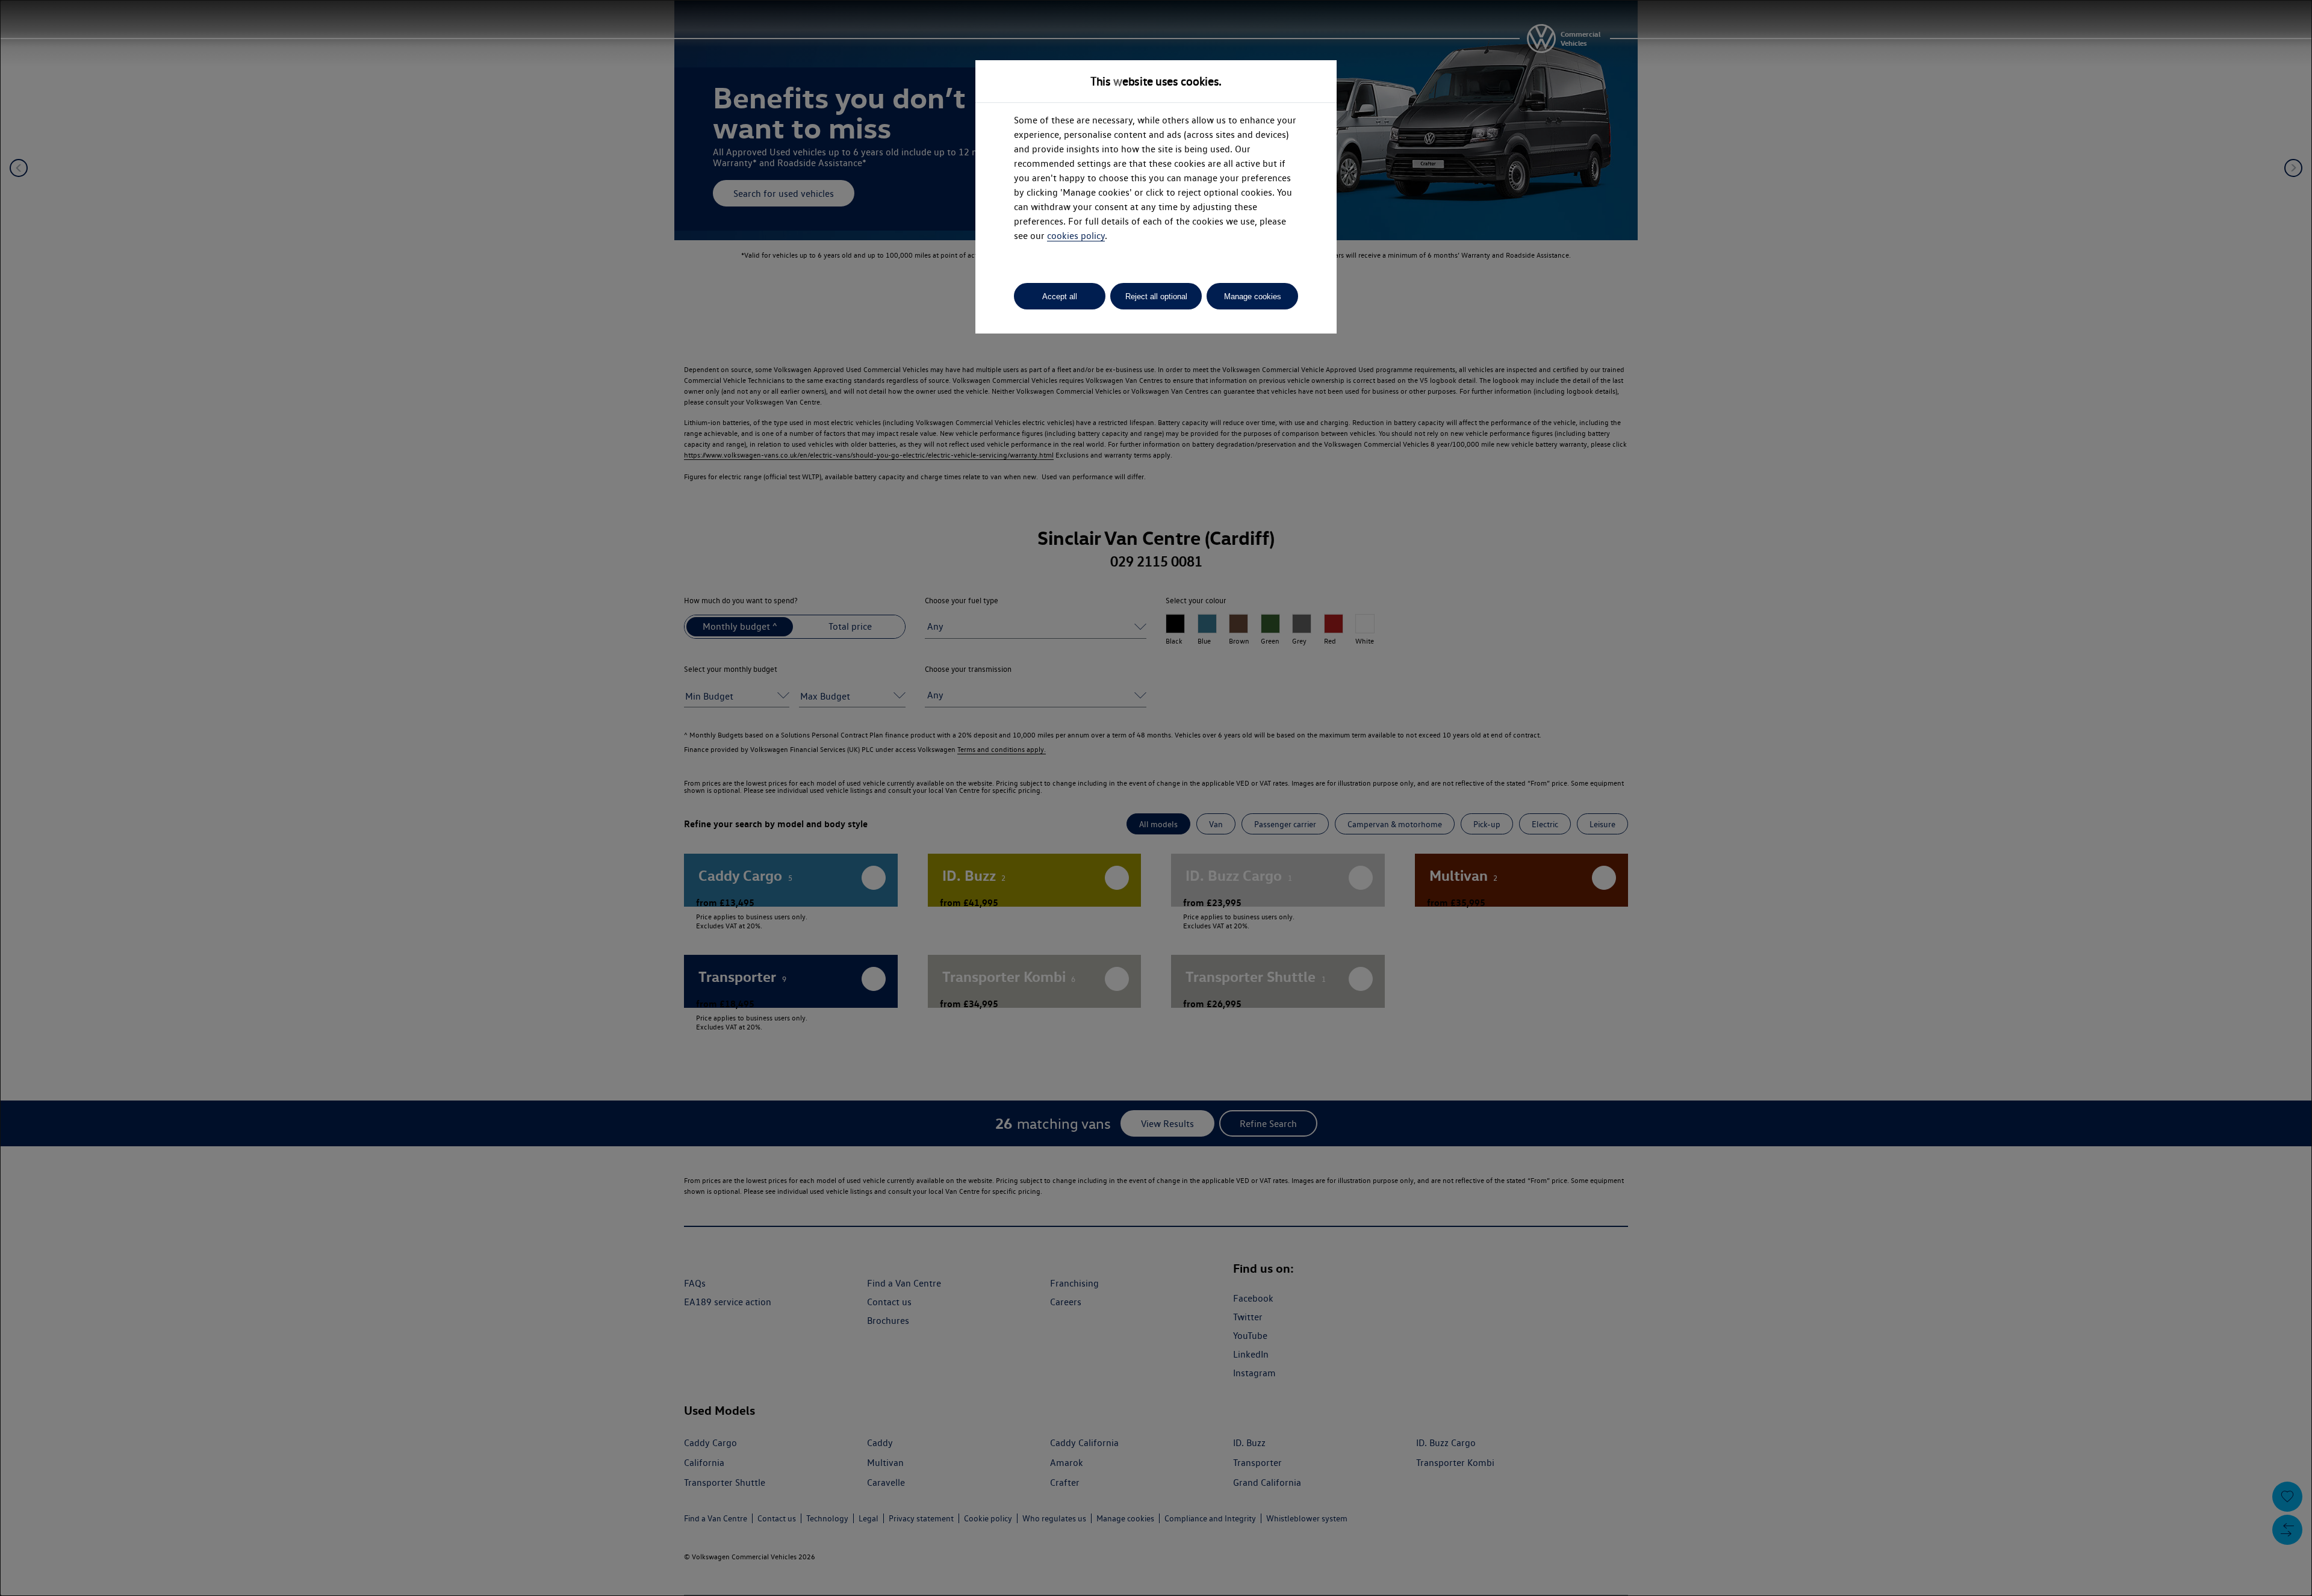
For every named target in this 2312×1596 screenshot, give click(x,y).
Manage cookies (1253, 297)
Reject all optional (1156, 297)
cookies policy (1076, 236)
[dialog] (1156, 798)
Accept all (1060, 297)
